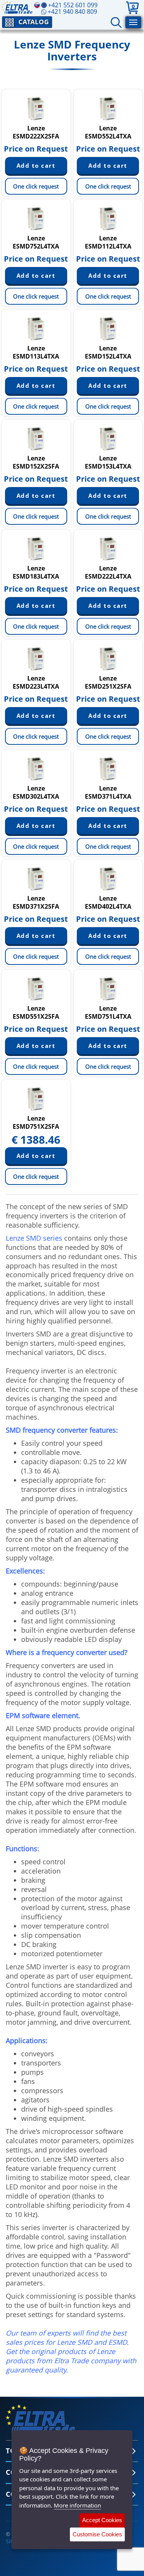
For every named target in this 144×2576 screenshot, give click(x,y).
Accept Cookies (102, 2520)
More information (77, 2505)
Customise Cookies (97, 2534)
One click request (36, 186)
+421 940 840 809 (72, 12)
